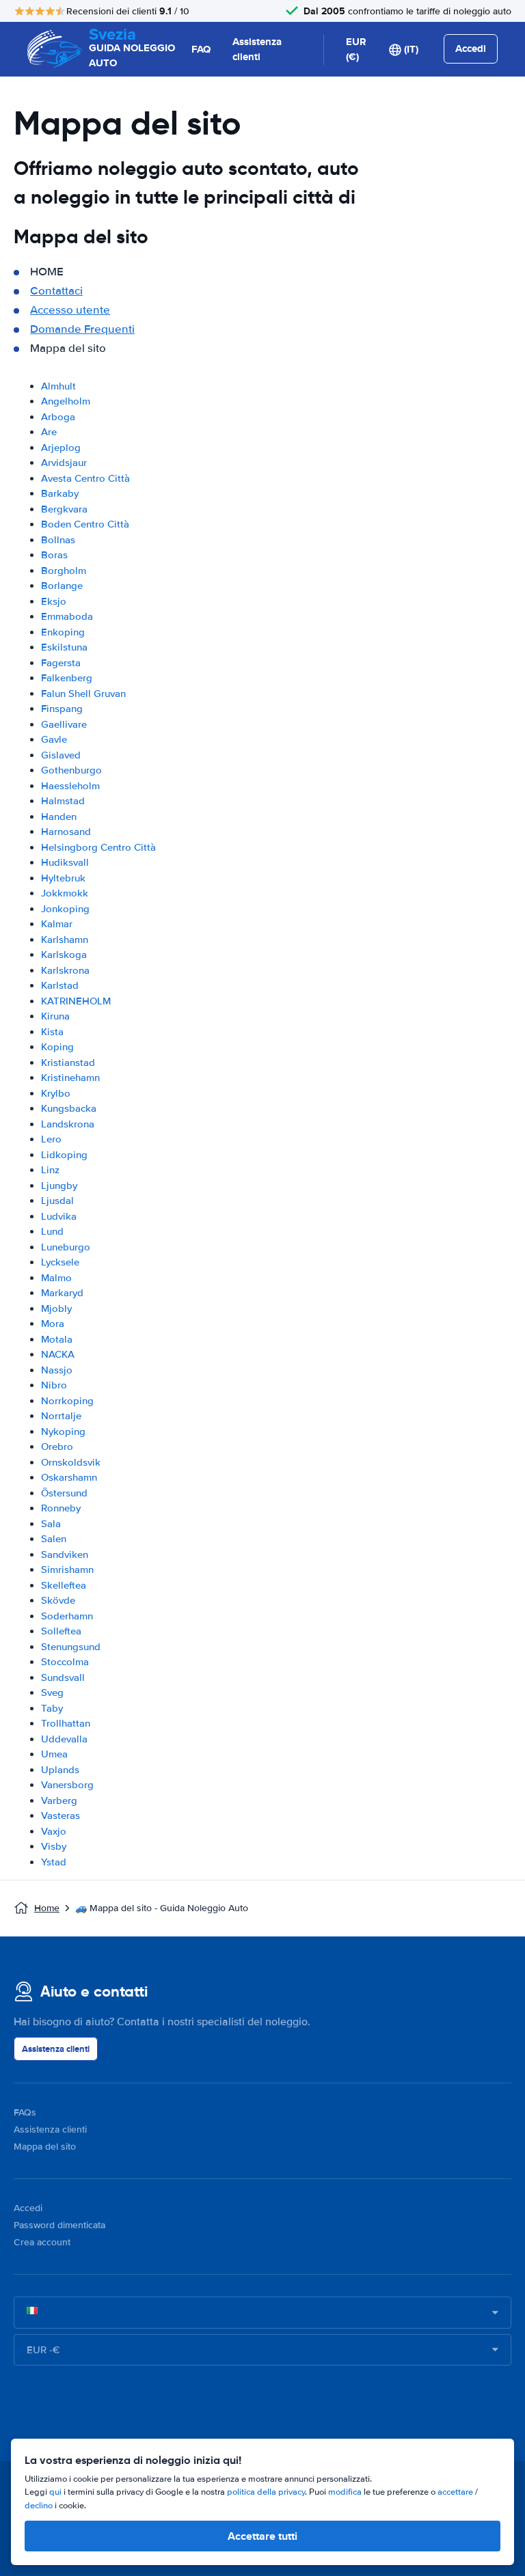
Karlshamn (65, 940)
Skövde (58, 1600)
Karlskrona (65, 970)
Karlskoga (64, 955)
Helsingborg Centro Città (98, 847)
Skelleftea (64, 1585)
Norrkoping (67, 1401)
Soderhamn (67, 1616)
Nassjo (57, 1370)
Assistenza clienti (257, 50)
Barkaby (60, 493)
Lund (52, 1231)
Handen (59, 817)
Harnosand (66, 832)
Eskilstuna (64, 647)
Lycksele (60, 1262)
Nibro (54, 1385)
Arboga (58, 417)
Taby (52, 1708)
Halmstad (63, 801)
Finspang (62, 709)
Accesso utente (70, 310)
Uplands (60, 1770)
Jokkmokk (65, 893)
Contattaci (56, 291)
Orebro (57, 1447)
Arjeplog (61, 448)
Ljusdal (57, 1201)
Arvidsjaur (64, 463)
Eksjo (54, 601)
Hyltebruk (63, 878)
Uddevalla (64, 1739)
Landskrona (68, 1124)
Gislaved (61, 755)
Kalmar (57, 924)
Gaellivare (64, 724)
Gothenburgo (71, 770)
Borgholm (64, 571)
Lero (51, 1139)
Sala (51, 1524)
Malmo (56, 1278)
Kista (52, 1032)
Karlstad (60, 985)
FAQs (25, 2112)
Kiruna (55, 1016)
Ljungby (59, 1186)
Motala (57, 1339)
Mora (53, 1324)
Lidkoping (64, 1155)
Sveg (52, 1693)
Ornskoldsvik (71, 1462)
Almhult (58, 386)
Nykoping (63, 1431)
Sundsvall (63, 1677)
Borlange (62, 586)
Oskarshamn (69, 1477)
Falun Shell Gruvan (83, 694)
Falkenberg (67, 678)
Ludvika (59, 1216)
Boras (54, 555)
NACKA (58, 1354)
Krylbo (56, 1093)
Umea (54, 1754)
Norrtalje (61, 1416)
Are (49, 432)
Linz (50, 1170)
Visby (54, 1846)
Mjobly (56, 1308)
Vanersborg (67, 1785)
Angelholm (66, 401)
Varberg (59, 1800)
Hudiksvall (65, 862)
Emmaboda (67, 616)
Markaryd (62, 1293)
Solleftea (61, 1631)
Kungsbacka (69, 1108)
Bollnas (58, 540)
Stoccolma (65, 1662)
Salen (54, 1539)
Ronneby (61, 1508)
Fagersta (61, 663)
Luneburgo (66, 1247)
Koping (57, 1047)
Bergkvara (64, 509)
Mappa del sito (45, 2147)
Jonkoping (65, 909)
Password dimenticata (59, 2225)
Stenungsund (71, 1647)
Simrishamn (67, 1570)
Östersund (64, 1493)
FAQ (201, 49)
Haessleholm (70, 786)
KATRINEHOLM (76, 1001)
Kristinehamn (70, 1078)
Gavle (54, 739)
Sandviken (65, 1554)
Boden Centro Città (85, 524)
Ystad (54, 1862)
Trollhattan (66, 1723)
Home (47, 1908)
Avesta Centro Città (85, 478)
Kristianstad (68, 1063)
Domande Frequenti (82, 329)
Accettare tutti (262, 2536)
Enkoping (63, 632)
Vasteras (60, 1815)
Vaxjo (54, 1831)
